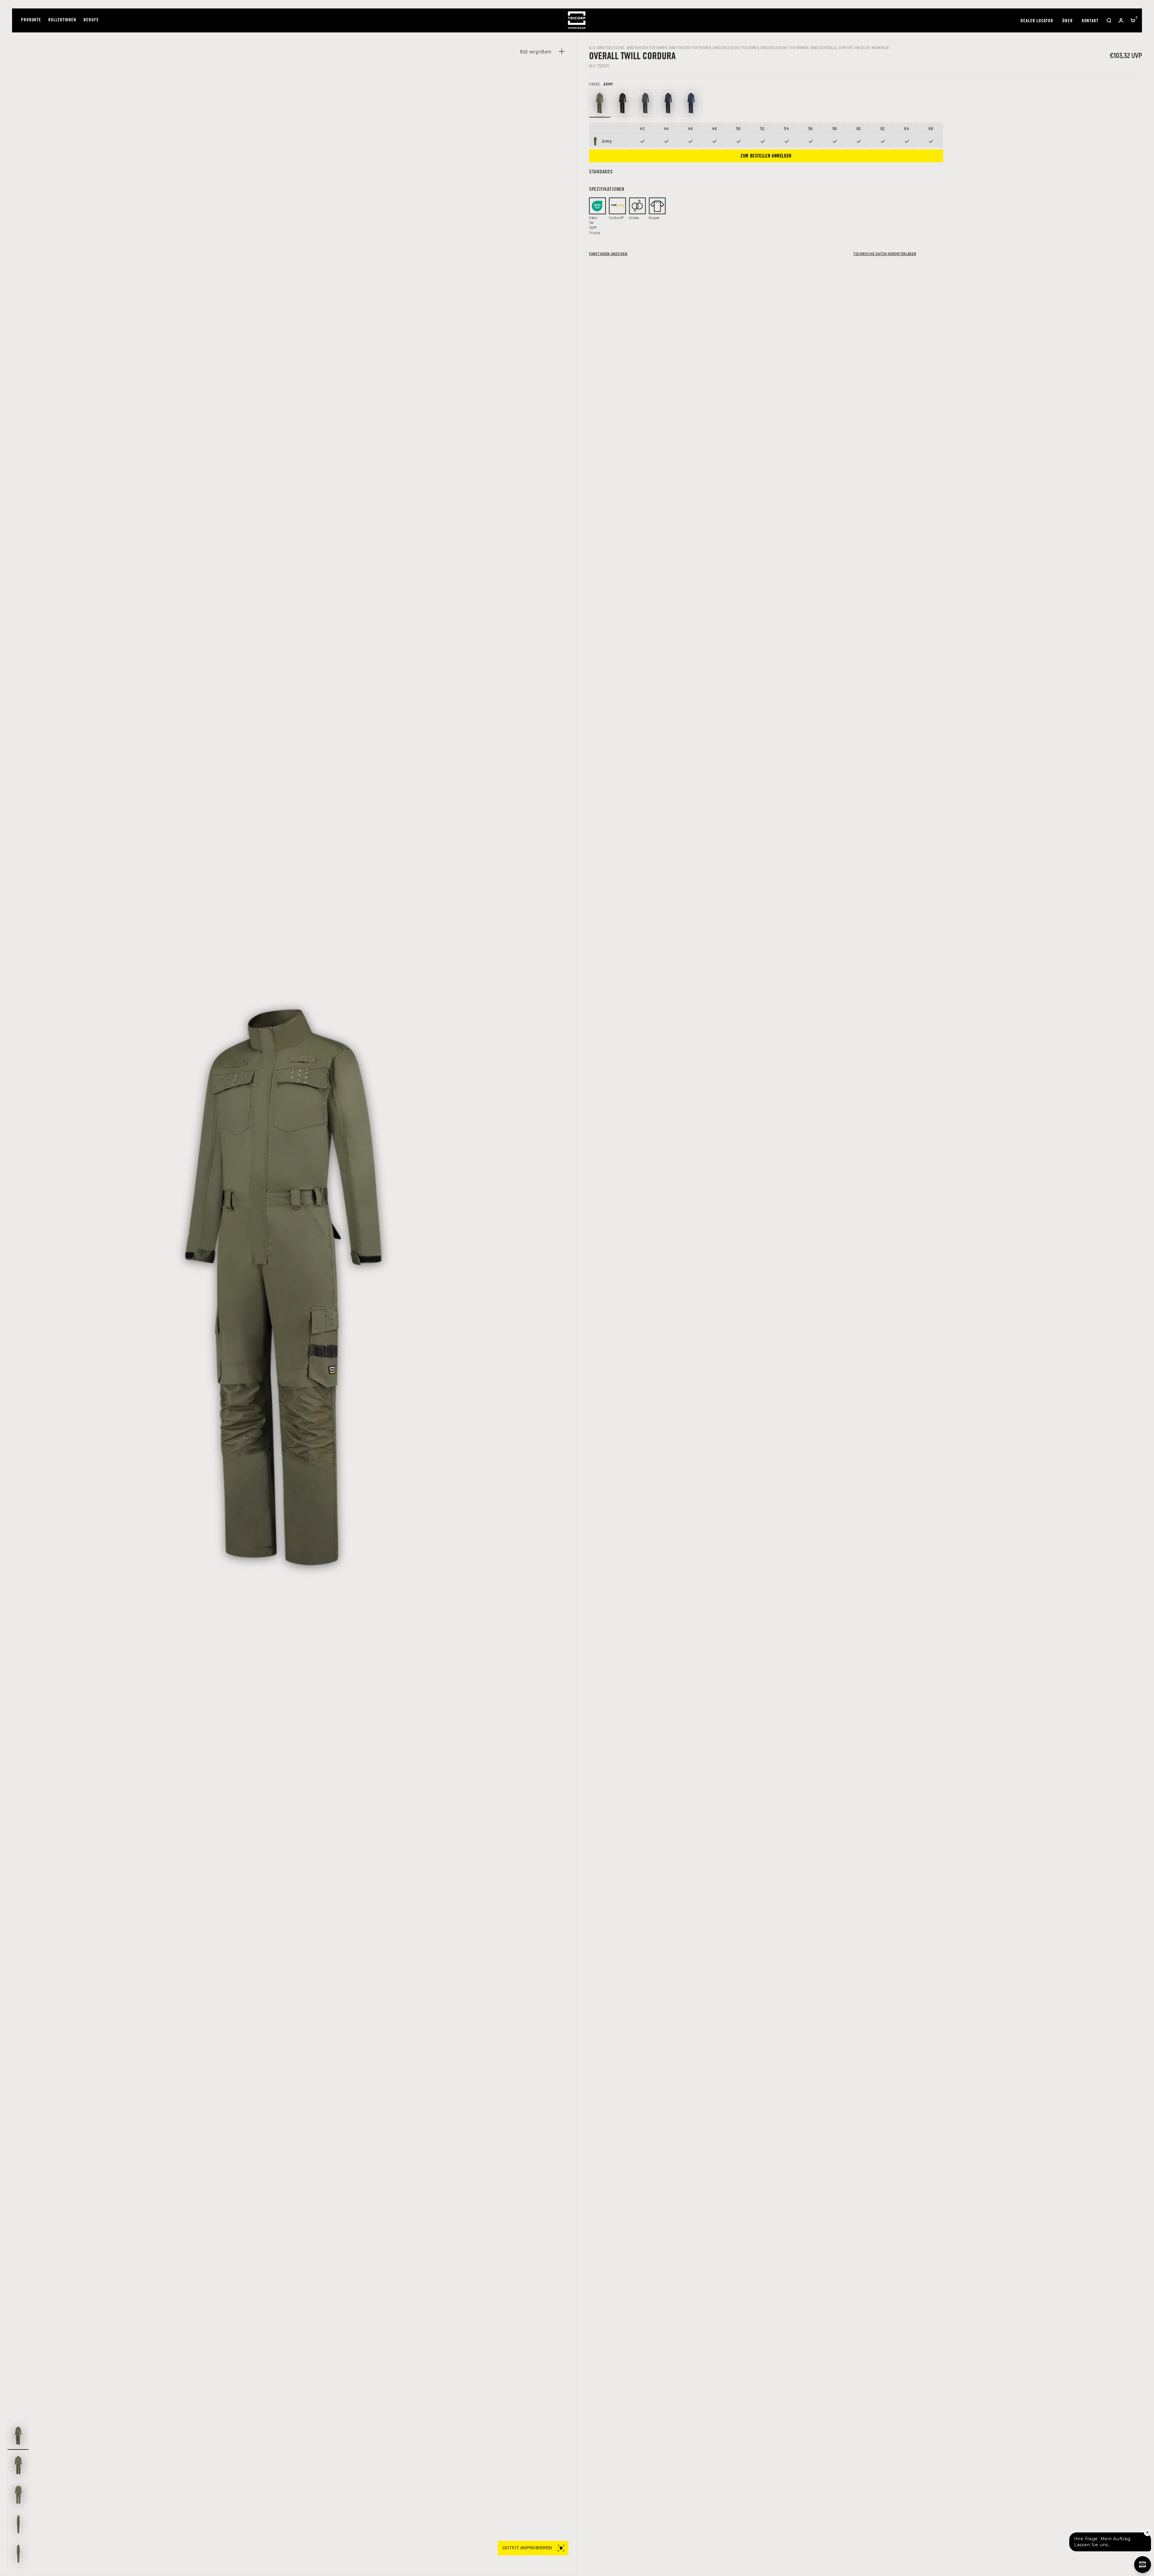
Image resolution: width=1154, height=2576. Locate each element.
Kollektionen (62, 20)
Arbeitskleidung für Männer (785, 47)
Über (1068, 21)
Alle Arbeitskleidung (607, 47)
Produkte (31, 20)
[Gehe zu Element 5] (18, 2553)
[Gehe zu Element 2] (18, 2465)
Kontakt (1090, 21)
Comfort (845, 47)
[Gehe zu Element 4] (18, 2524)
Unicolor (862, 47)
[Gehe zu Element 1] (18, 2436)
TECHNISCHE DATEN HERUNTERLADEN (885, 254)
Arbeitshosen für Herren (690, 47)
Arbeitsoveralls (824, 47)
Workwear (880, 47)
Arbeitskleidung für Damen (736, 47)
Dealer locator (1037, 21)
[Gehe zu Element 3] (18, 2495)
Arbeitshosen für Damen (647, 47)
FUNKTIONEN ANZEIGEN (608, 254)
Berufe (91, 20)
